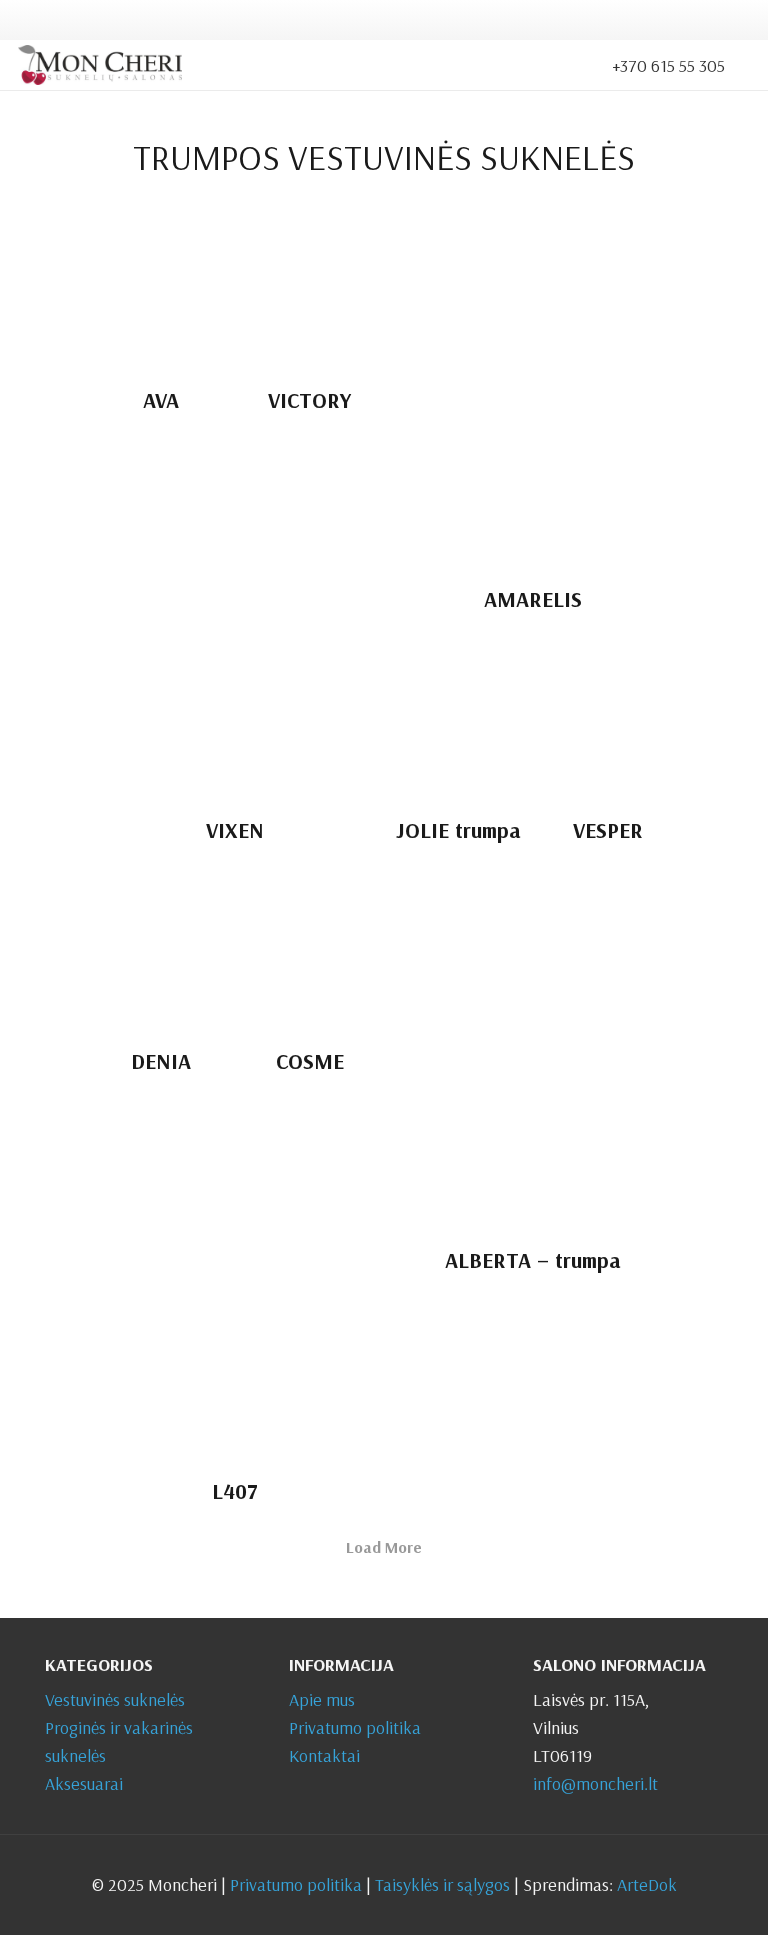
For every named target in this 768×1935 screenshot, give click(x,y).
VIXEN (235, 829)
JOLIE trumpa (458, 829)
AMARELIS (533, 598)
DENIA (161, 1060)
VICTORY (309, 399)
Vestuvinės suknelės (115, 1699)
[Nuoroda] (100, 65)
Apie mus (322, 1699)
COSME (310, 1060)
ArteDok (647, 1884)
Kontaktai (324, 1755)
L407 (235, 1490)
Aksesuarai (84, 1783)
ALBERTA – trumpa (533, 1259)
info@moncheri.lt (595, 1783)
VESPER (608, 829)
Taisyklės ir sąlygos (442, 1884)
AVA (161, 399)
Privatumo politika (355, 1727)
